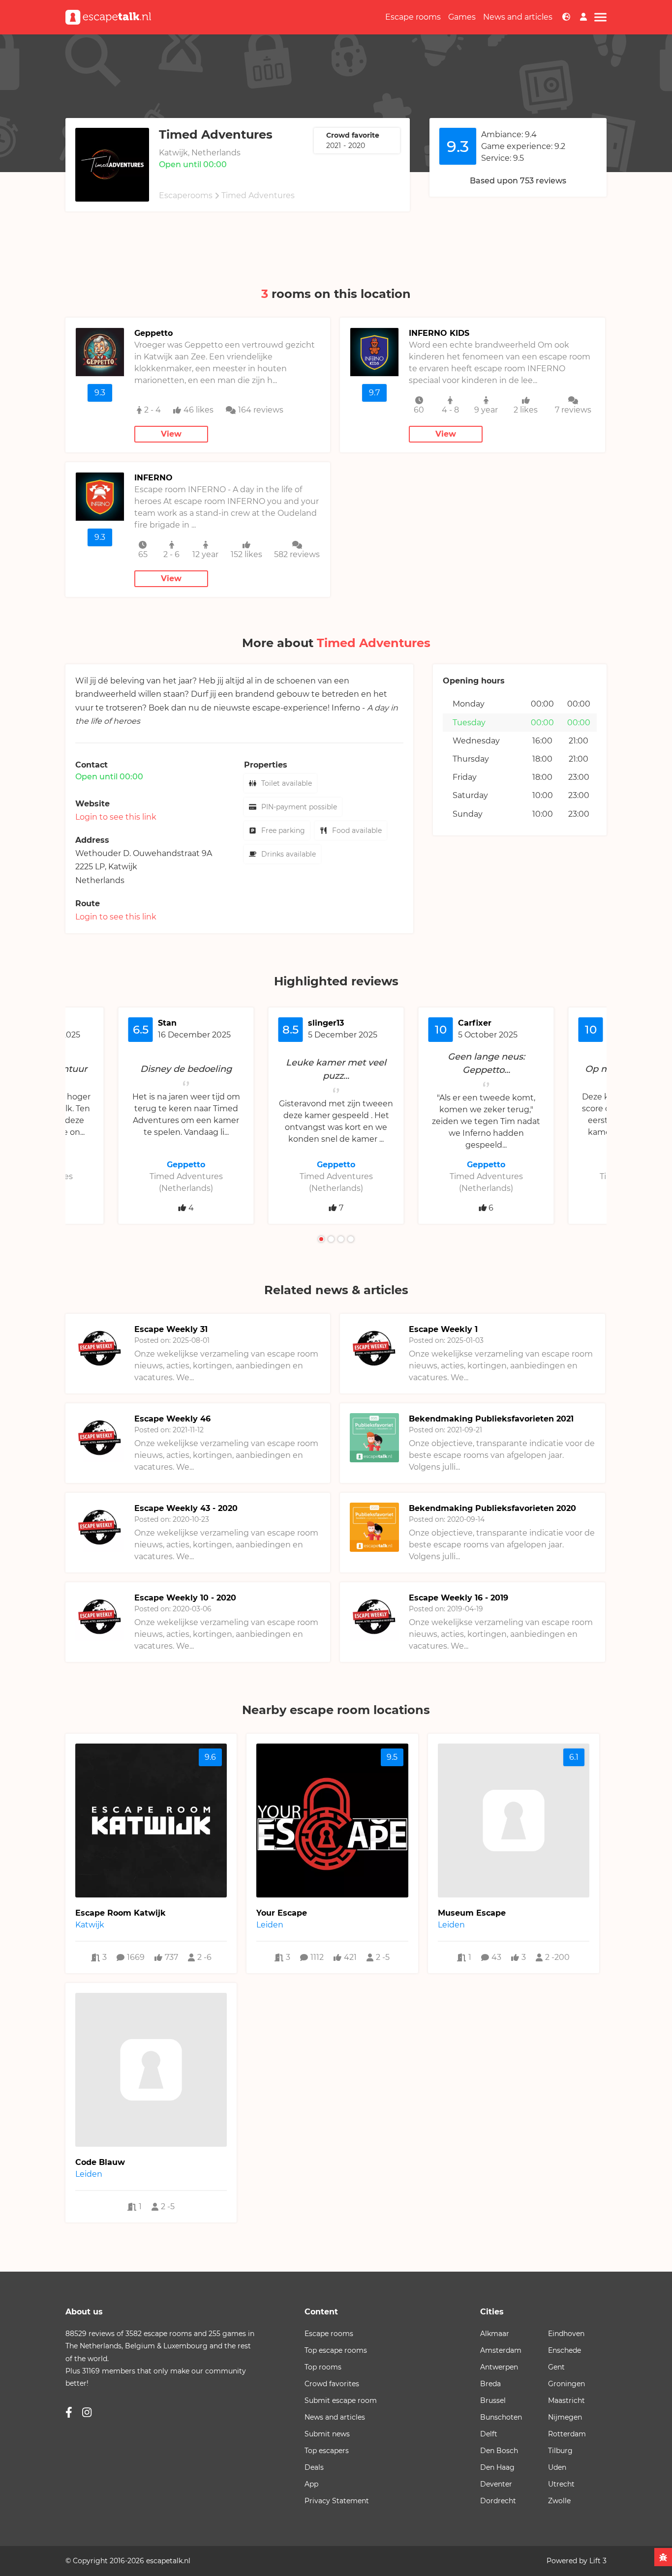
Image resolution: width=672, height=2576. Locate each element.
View (171, 434)
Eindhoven (566, 2334)
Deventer (496, 2484)
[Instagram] (87, 2413)
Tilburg (560, 2451)
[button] (321, 1239)
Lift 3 (598, 2561)
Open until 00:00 (193, 164)
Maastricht (566, 2400)
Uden (557, 2467)
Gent (556, 2367)
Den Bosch (499, 2451)
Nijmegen (565, 2417)
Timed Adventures (258, 195)
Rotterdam (567, 2434)
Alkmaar (495, 2334)
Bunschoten (501, 2417)
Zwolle (559, 2501)
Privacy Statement (337, 2501)
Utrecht (561, 2484)
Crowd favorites (332, 2384)
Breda (490, 2384)
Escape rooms (413, 17)
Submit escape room (341, 2400)
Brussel (493, 2400)
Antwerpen (499, 2367)
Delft (489, 2434)
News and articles (518, 17)
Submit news (327, 2434)
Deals (314, 2467)
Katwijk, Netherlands (200, 153)
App (311, 2484)
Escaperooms (186, 195)
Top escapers (327, 2451)
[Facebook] (69, 2413)
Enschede (565, 2350)
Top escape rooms (336, 2350)
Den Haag (497, 2467)
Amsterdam (501, 2350)
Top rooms (323, 2367)
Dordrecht (498, 2501)
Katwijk (123, 867)
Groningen (566, 2384)
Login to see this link (116, 817)
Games (462, 17)
